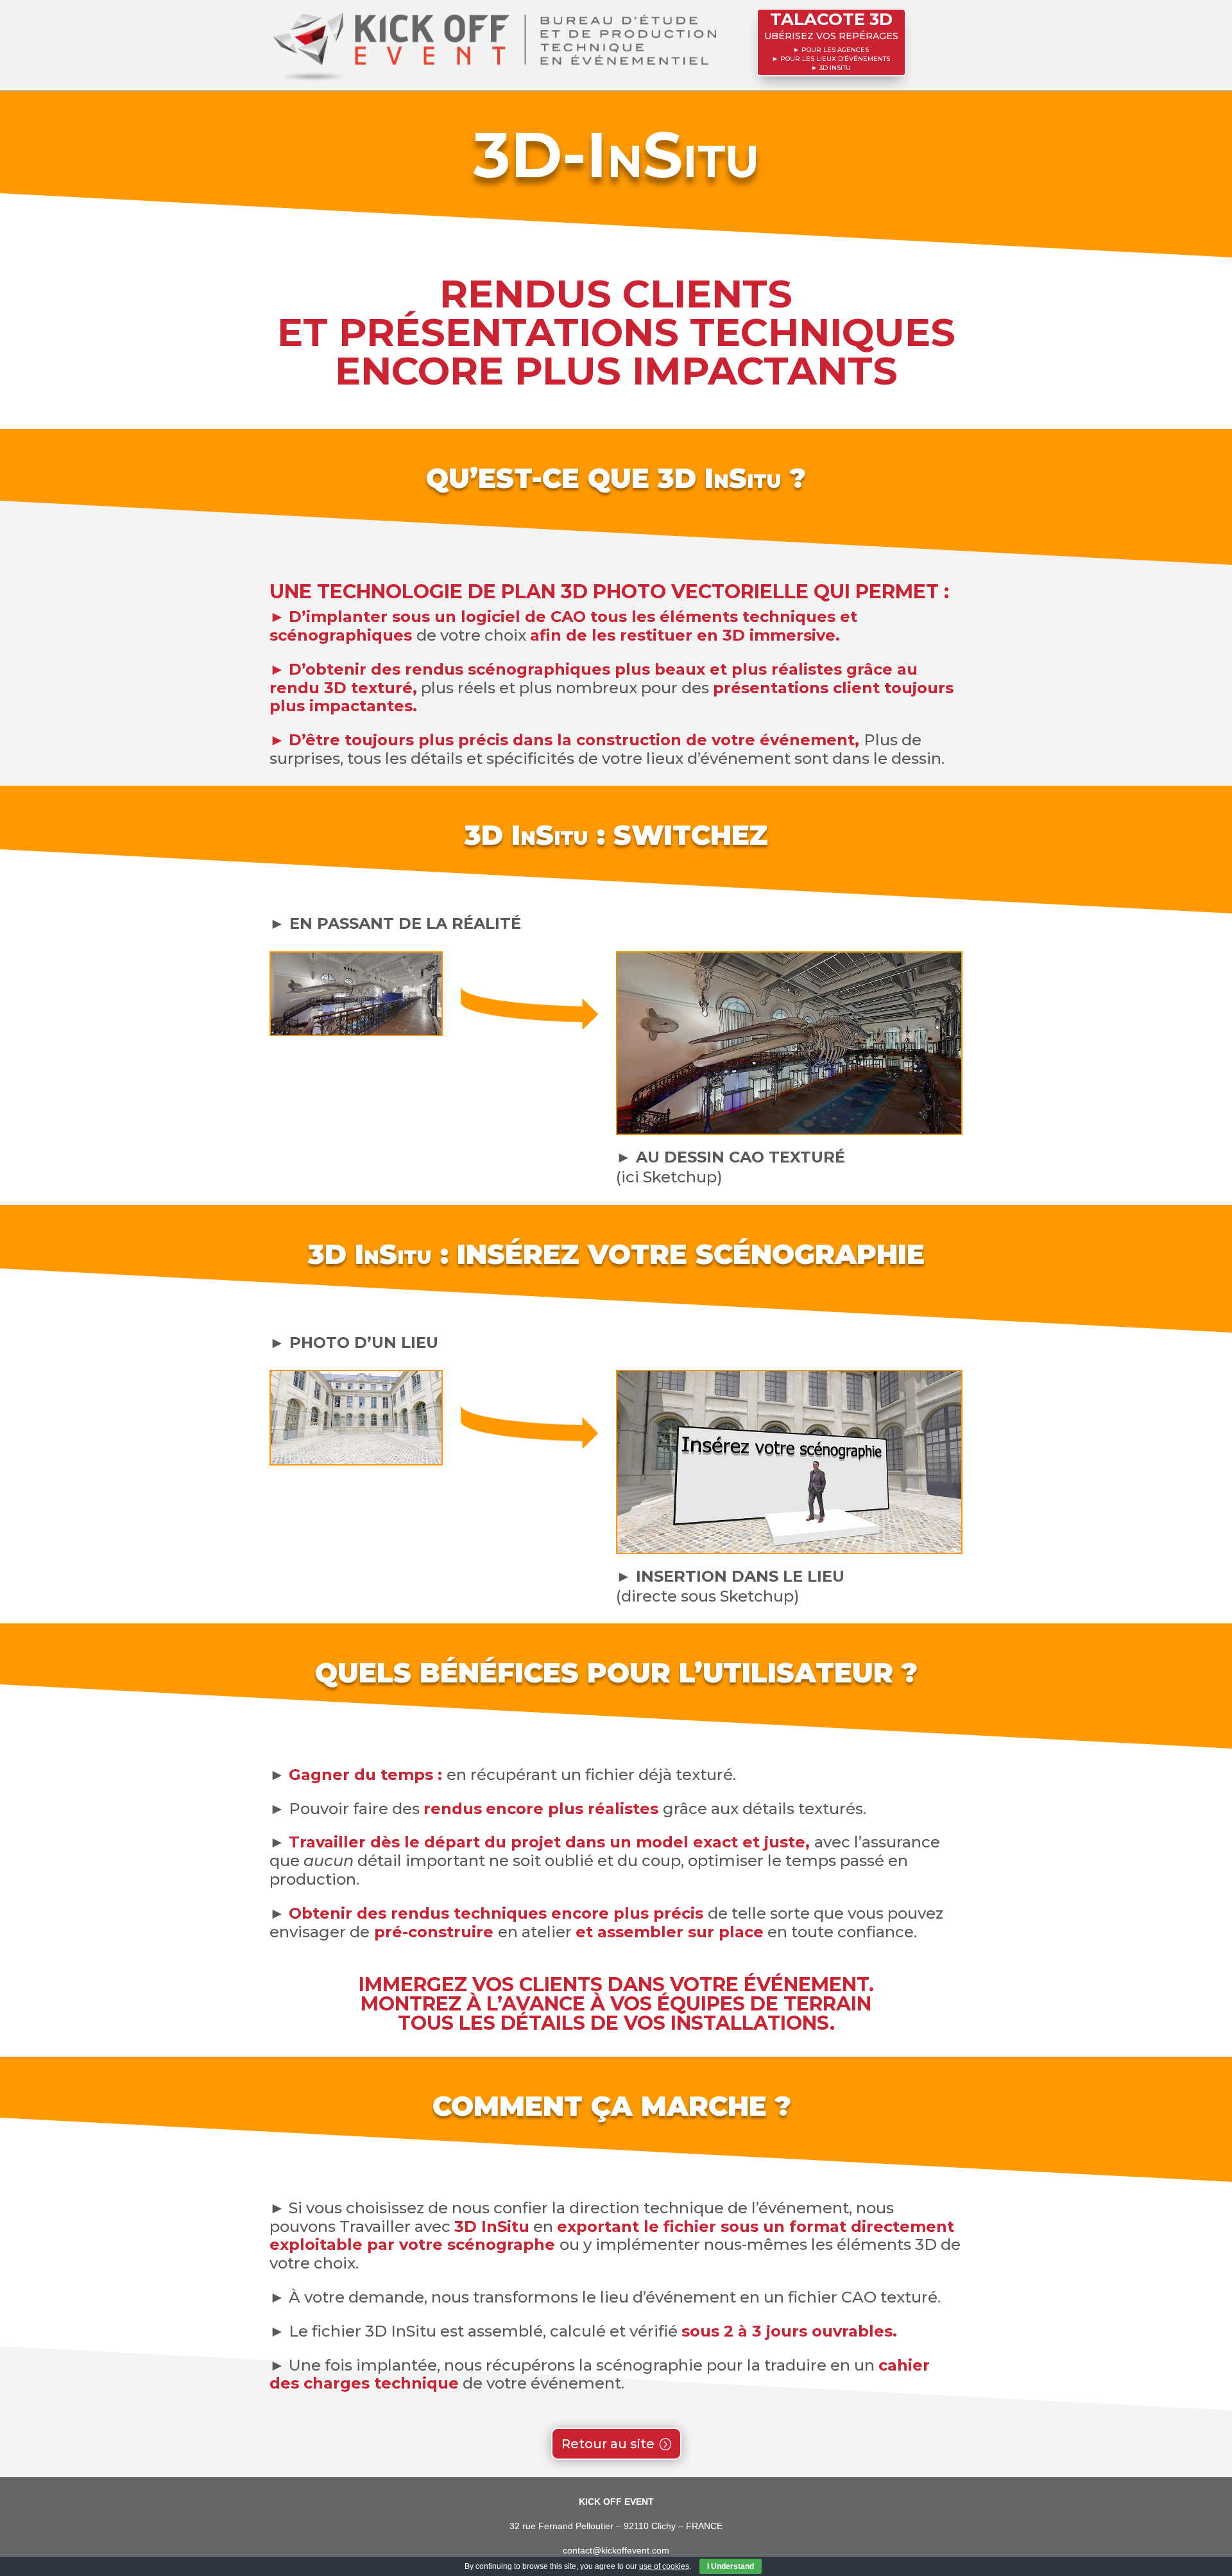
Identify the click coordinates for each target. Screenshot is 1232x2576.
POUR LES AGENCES (835, 50)
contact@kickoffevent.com (616, 2550)
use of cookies (664, 2566)
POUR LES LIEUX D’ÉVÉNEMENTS (835, 59)
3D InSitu (835, 68)
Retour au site (608, 2444)
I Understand (731, 2566)
